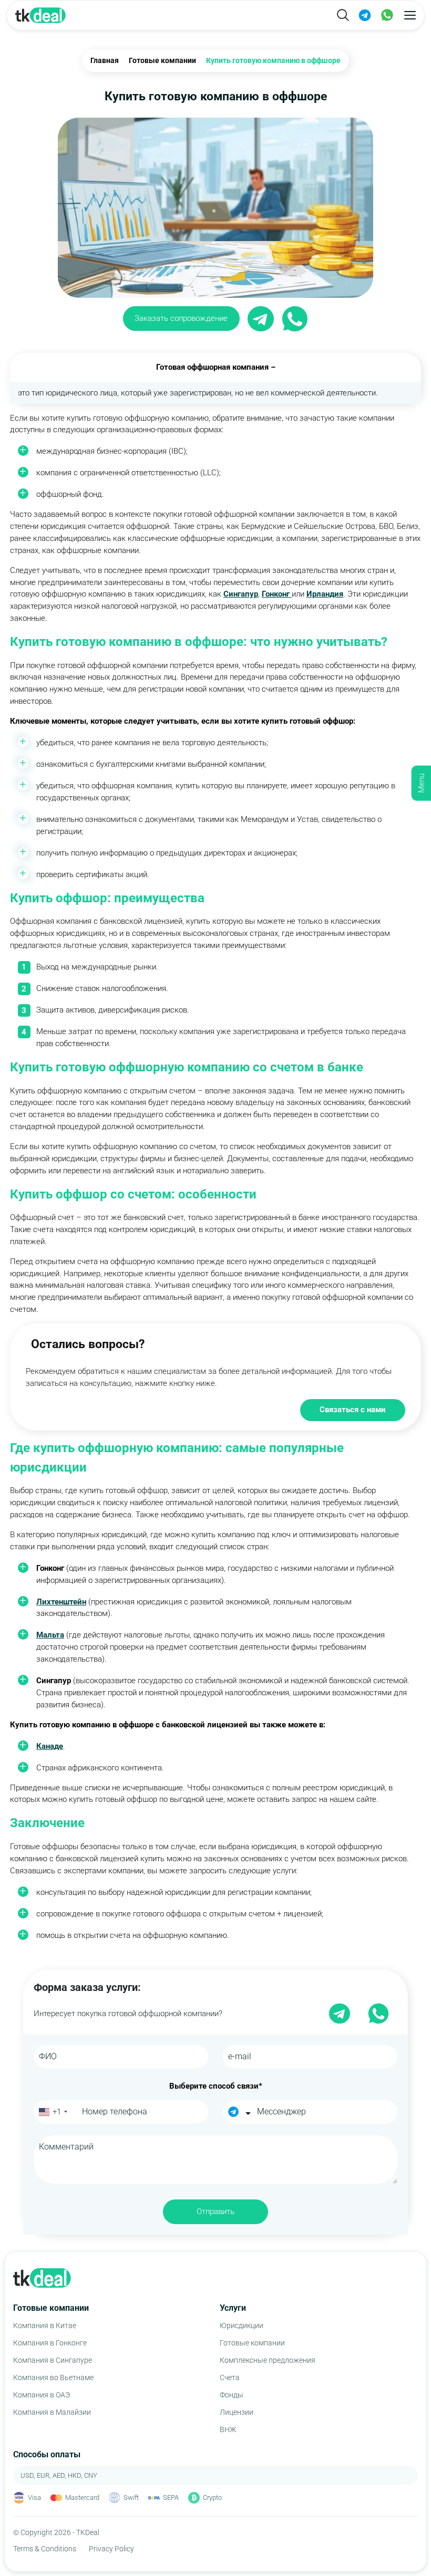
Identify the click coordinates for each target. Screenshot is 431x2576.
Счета (230, 2377)
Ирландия (325, 594)
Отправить (215, 2212)
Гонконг (277, 594)
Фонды (232, 2395)
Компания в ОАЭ (42, 2395)
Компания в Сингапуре (53, 2360)
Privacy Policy (111, 2549)
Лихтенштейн (61, 1602)
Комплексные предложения (268, 2360)
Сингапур (241, 594)
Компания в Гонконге (50, 2343)
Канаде (50, 1746)
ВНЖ (228, 2429)
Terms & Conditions (45, 2549)
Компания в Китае (45, 2325)
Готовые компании (252, 2343)
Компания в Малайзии (52, 2412)
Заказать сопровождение (181, 318)
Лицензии (237, 2412)
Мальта (50, 1635)
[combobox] (52, 2112)
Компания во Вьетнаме (53, 2377)
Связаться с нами (353, 1410)
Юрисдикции (242, 2325)
